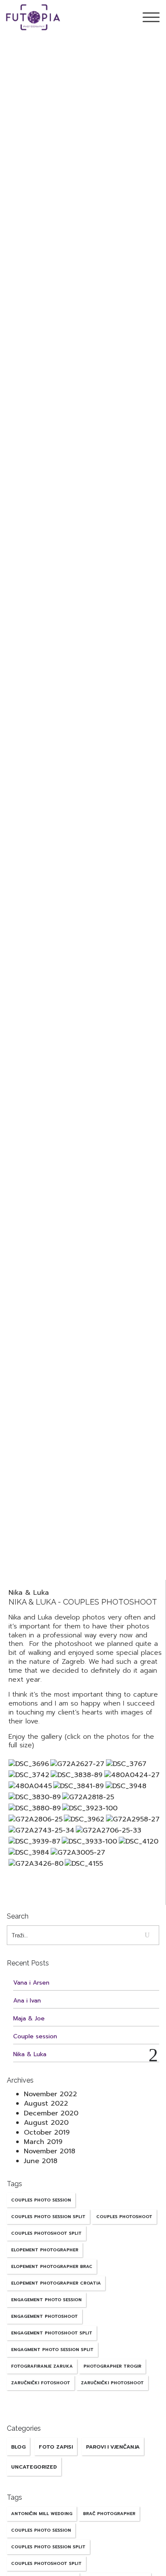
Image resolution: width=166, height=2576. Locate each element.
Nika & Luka (29, 1593)
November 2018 (50, 2151)
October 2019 (47, 2132)
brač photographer (109, 2514)
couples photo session (41, 2200)
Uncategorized (34, 2467)
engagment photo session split (52, 2350)
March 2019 (43, 2142)
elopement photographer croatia (56, 2283)
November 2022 (50, 2094)
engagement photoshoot (44, 2316)
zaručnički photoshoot (112, 2383)
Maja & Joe (29, 2018)
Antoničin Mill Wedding (42, 2514)
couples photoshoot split (46, 2233)
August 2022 (46, 2103)
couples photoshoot (124, 2217)
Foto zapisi (56, 2447)
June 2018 (41, 2161)
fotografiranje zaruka (42, 2366)
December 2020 (51, 2113)
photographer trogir (112, 2366)
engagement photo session (46, 2300)
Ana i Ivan (27, 2001)
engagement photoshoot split (52, 2333)
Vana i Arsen (31, 1983)
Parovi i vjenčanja (113, 2447)
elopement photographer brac (52, 2266)
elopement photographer (45, 2250)
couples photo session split (48, 2217)
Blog (18, 2447)
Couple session (35, 2036)
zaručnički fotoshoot (41, 2383)
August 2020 (46, 2123)
